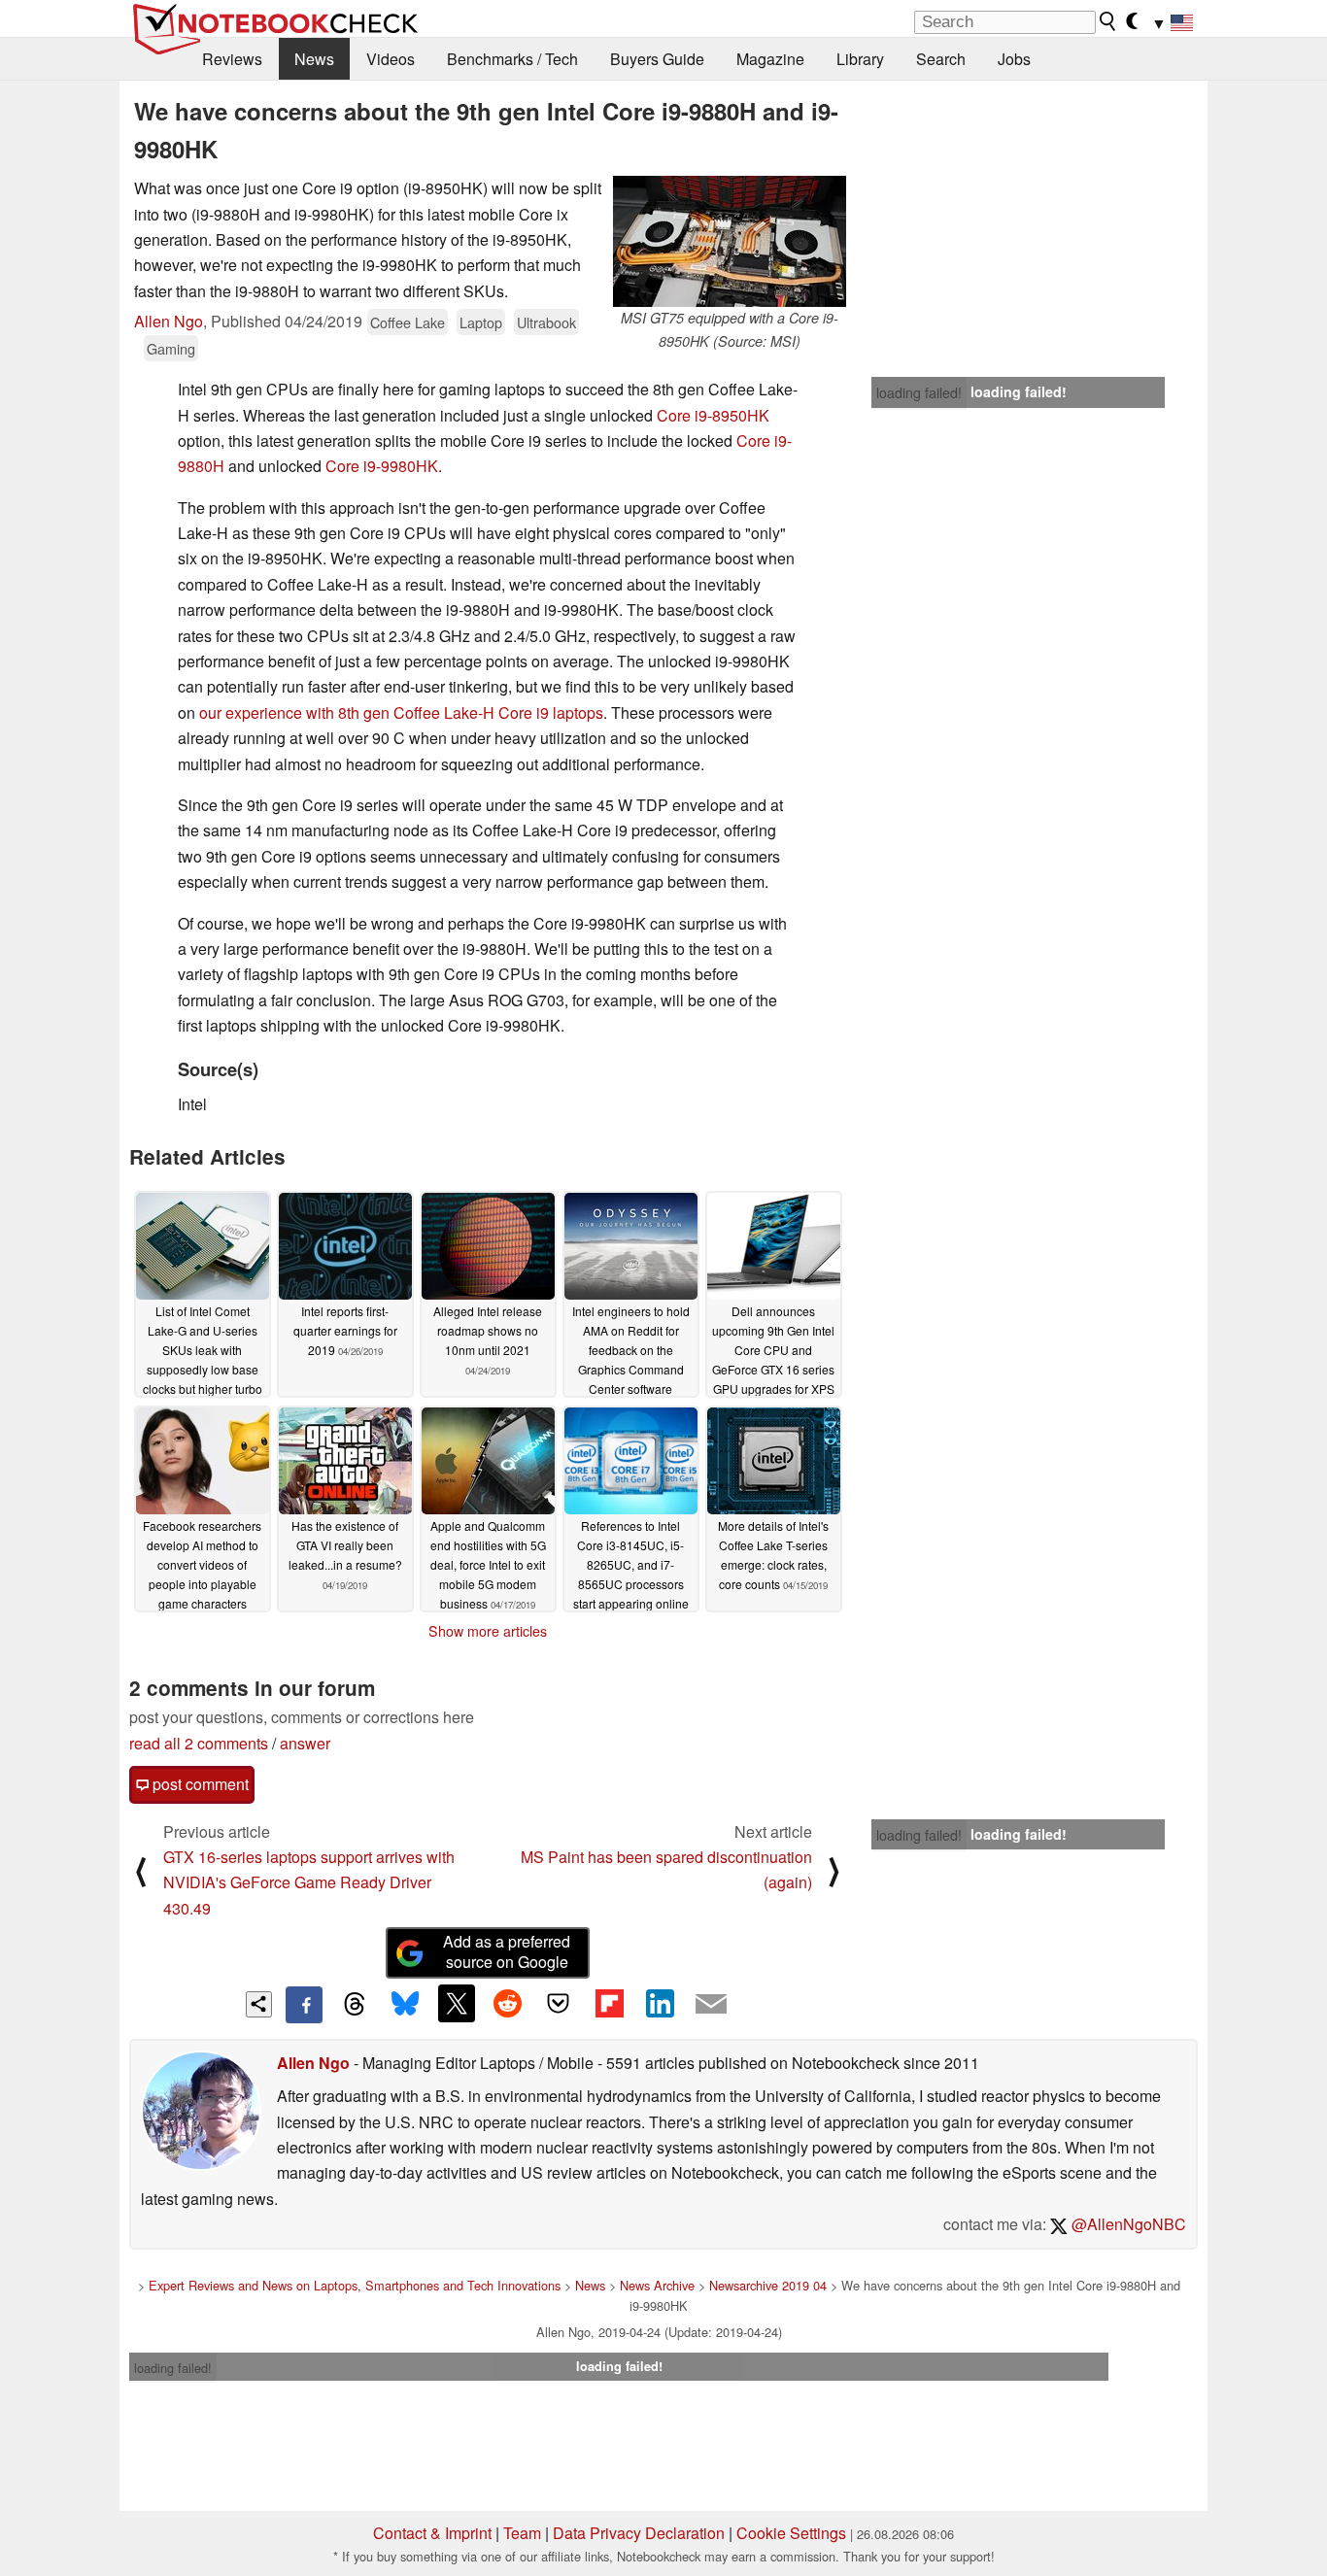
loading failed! (919, 392)
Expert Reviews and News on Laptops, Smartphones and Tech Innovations (355, 2285)
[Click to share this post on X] (457, 2003)
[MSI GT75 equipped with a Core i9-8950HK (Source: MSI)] (730, 241)
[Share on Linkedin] (660, 2003)
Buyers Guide (657, 59)
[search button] (1108, 21)
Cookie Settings (791, 2533)
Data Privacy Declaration (639, 2533)
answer (305, 1743)
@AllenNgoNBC (1127, 2224)
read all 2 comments (199, 1743)
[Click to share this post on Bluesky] (405, 2005)
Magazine (770, 59)
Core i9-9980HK (382, 466)
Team (522, 2533)
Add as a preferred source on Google (507, 1951)
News (314, 59)
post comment (199, 1784)
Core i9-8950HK (713, 415)
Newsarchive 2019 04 (768, 2285)
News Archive (657, 2285)
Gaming (171, 348)
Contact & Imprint (432, 2533)
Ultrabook (546, 322)
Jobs (1014, 59)
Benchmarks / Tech (512, 59)
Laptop (481, 322)
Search (941, 59)
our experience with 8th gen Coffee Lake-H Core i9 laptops (401, 712)
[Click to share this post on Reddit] (507, 2003)
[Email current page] (711, 2005)
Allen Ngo (169, 321)
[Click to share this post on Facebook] (304, 2005)
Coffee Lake (408, 322)
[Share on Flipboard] (609, 2003)
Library (860, 59)
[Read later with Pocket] (559, 2003)
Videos (391, 59)
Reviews (232, 59)
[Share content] (259, 2004)
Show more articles (488, 1631)
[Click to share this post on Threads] (355, 2005)
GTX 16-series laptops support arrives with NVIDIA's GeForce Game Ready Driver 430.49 (309, 1882)
